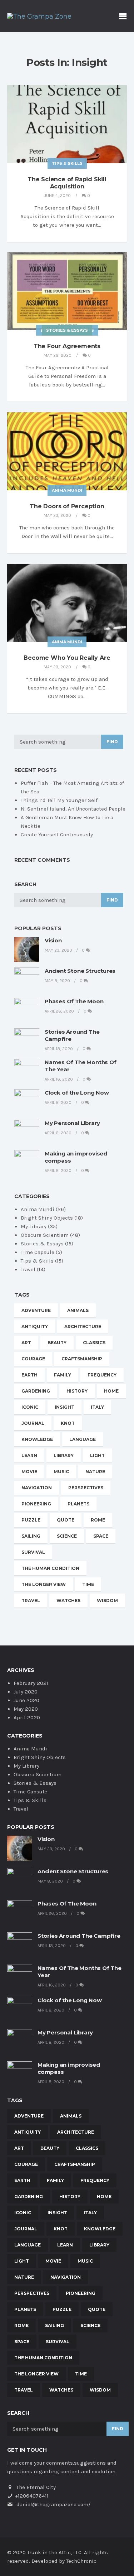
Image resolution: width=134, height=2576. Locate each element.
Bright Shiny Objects (47, 1218)
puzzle (31, 1520)
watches (68, 1601)
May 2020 (26, 1709)
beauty (57, 1343)
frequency (102, 1375)
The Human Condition (50, 1568)
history (77, 1391)
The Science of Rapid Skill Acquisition (67, 183)
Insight (64, 1407)
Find (112, 742)
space (101, 1536)
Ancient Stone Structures (80, 971)
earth (29, 1375)
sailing (31, 1536)
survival (33, 1552)
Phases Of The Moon (74, 1001)
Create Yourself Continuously (57, 835)
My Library (34, 1226)
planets (78, 1504)
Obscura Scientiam (45, 1235)
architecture (83, 1327)
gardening (36, 1391)
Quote (66, 1520)
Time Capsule (38, 1252)
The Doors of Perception (67, 506)
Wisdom (107, 1601)
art (26, 1343)
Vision (53, 940)
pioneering (36, 1504)
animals (78, 1310)
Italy (97, 1407)
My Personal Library (72, 1123)
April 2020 (27, 1717)
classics (94, 1343)
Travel (28, 1269)
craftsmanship (82, 1359)
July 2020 (26, 1692)
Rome (98, 1520)
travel (31, 1601)
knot (68, 1423)
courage (33, 1359)
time (88, 1584)
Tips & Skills (67, 163)
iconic (30, 1407)
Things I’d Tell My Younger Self (59, 800)
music (61, 1472)
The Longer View (44, 1584)
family (63, 1375)
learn (29, 1455)
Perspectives (86, 1488)
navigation (37, 1488)
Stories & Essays (67, 330)
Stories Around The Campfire (79, 1936)
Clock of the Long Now (77, 1093)
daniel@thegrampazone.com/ (53, 2504)
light (97, 1455)
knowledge (37, 1439)
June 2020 (26, 1700)
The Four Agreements (67, 346)
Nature (95, 1472)
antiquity (35, 1327)
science (67, 1536)
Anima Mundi (67, 490)
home (111, 1391)
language (83, 1439)
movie (29, 1472)
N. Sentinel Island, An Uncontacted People (73, 809)
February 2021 (31, 1683)
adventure (36, 1310)
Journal (33, 1423)
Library (64, 1455)
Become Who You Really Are (67, 658)
